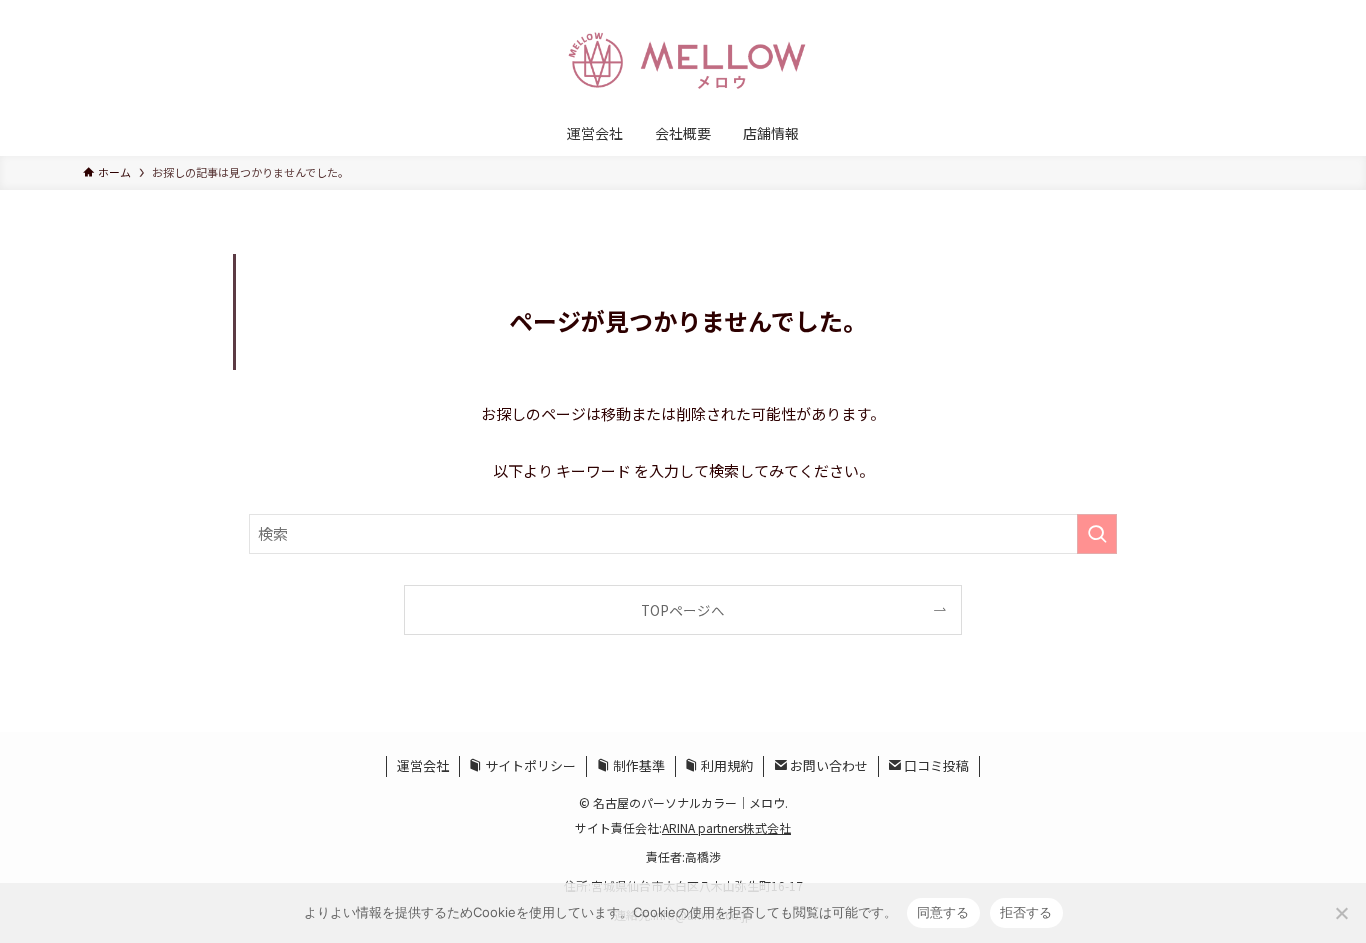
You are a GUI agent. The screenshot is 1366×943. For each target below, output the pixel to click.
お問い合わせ (827, 765)
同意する (943, 912)
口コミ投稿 (935, 765)
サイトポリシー (529, 765)
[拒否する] (1341, 913)
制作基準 (637, 765)
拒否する (1026, 912)
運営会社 (423, 765)
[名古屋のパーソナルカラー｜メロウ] (683, 59)
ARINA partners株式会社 (726, 827)
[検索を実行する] (1097, 534)
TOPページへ (683, 610)
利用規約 (725, 765)
